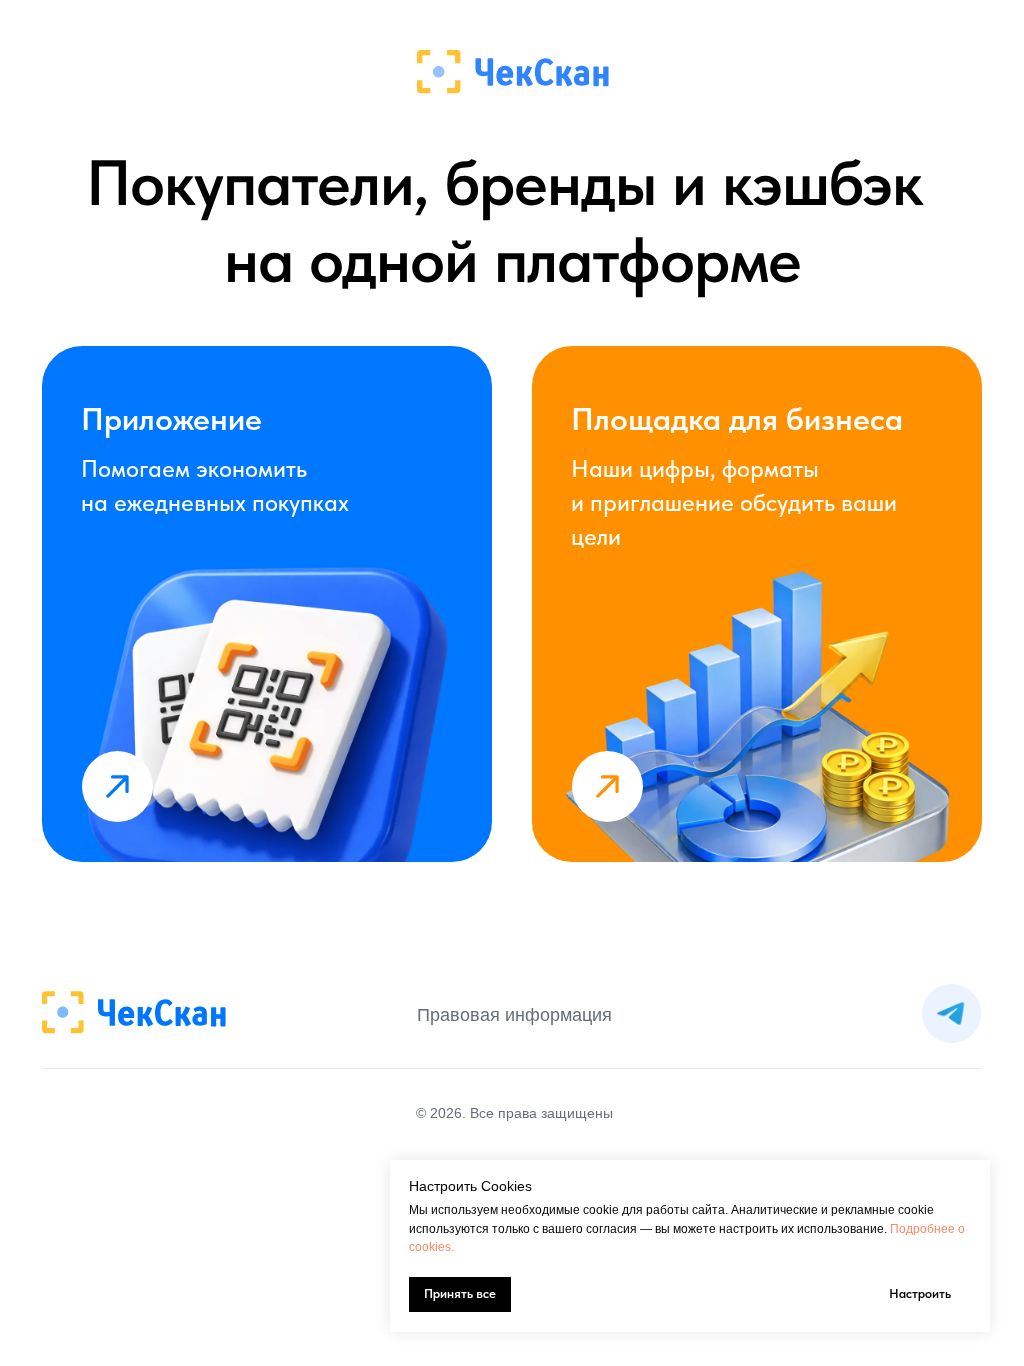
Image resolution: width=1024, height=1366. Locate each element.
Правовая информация (514, 1015)
